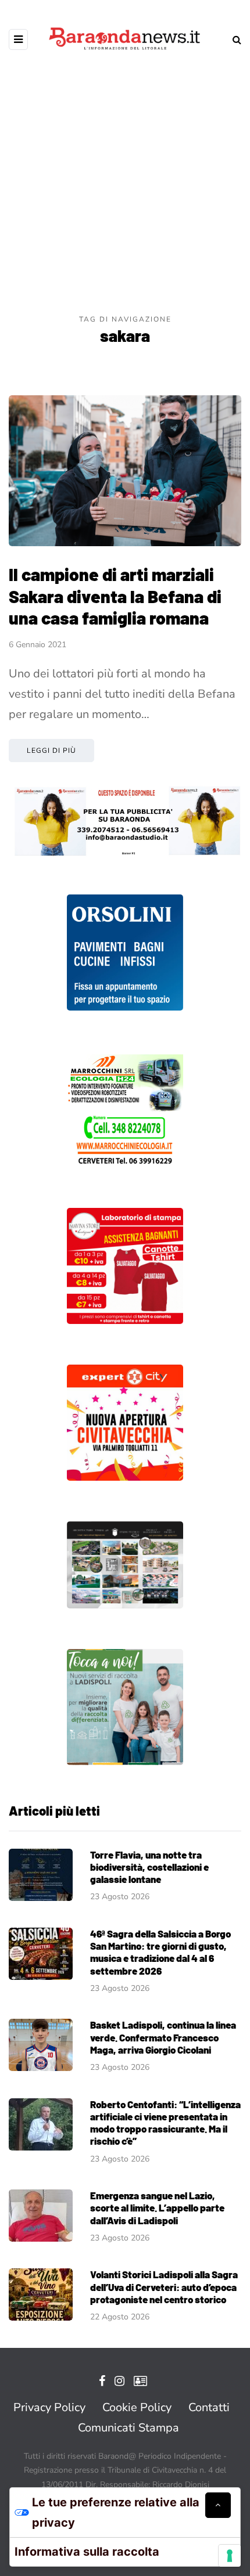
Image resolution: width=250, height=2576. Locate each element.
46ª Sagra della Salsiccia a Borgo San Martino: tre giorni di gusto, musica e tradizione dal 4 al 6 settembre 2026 (160, 1952)
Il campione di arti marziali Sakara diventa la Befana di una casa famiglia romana (115, 596)
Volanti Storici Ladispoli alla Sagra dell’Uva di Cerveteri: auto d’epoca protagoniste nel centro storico (164, 2287)
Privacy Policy (49, 2407)
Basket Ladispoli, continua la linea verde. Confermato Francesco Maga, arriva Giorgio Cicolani (163, 2037)
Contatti (209, 2407)
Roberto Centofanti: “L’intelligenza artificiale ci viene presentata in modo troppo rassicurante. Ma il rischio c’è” (165, 2123)
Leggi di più (51, 751)
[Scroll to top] (218, 2505)
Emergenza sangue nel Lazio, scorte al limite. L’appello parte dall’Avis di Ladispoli (157, 2208)
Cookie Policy (137, 2407)
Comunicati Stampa (128, 2428)
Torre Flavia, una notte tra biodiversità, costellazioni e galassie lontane (149, 1867)
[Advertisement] (125, 183)
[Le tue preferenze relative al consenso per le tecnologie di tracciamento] (230, 2556)
